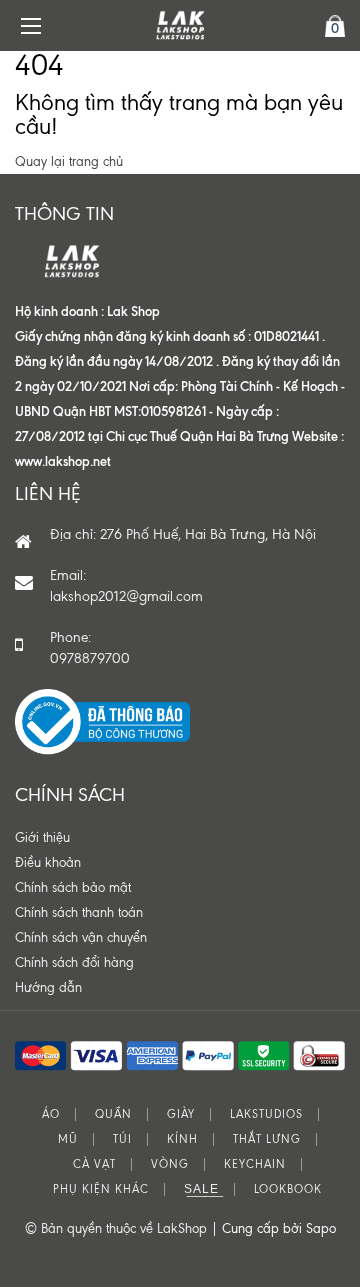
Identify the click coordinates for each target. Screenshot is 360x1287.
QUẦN (113, 1114)
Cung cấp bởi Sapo (279, 1228)
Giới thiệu (42, 837)
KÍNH (182, 1139)
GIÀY (181, 1114)
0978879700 (90, 658)
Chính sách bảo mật (73, 887)
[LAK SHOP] (180, 25)
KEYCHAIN (255, 1164)
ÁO (51, 1114)
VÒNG (170, 1164)
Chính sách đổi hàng (74, 962)
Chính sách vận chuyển (81, 937)
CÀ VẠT (94, 1164)
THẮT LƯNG (267, 1139)
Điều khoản (48, 862)
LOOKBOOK (288, 1189)
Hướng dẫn (48, 987)
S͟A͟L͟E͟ (201, 1189)
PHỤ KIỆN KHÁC (101, 1189)
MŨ (68, 1139)
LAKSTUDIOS (266, 1114)
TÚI (122, 1139)
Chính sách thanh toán (79, 912)
